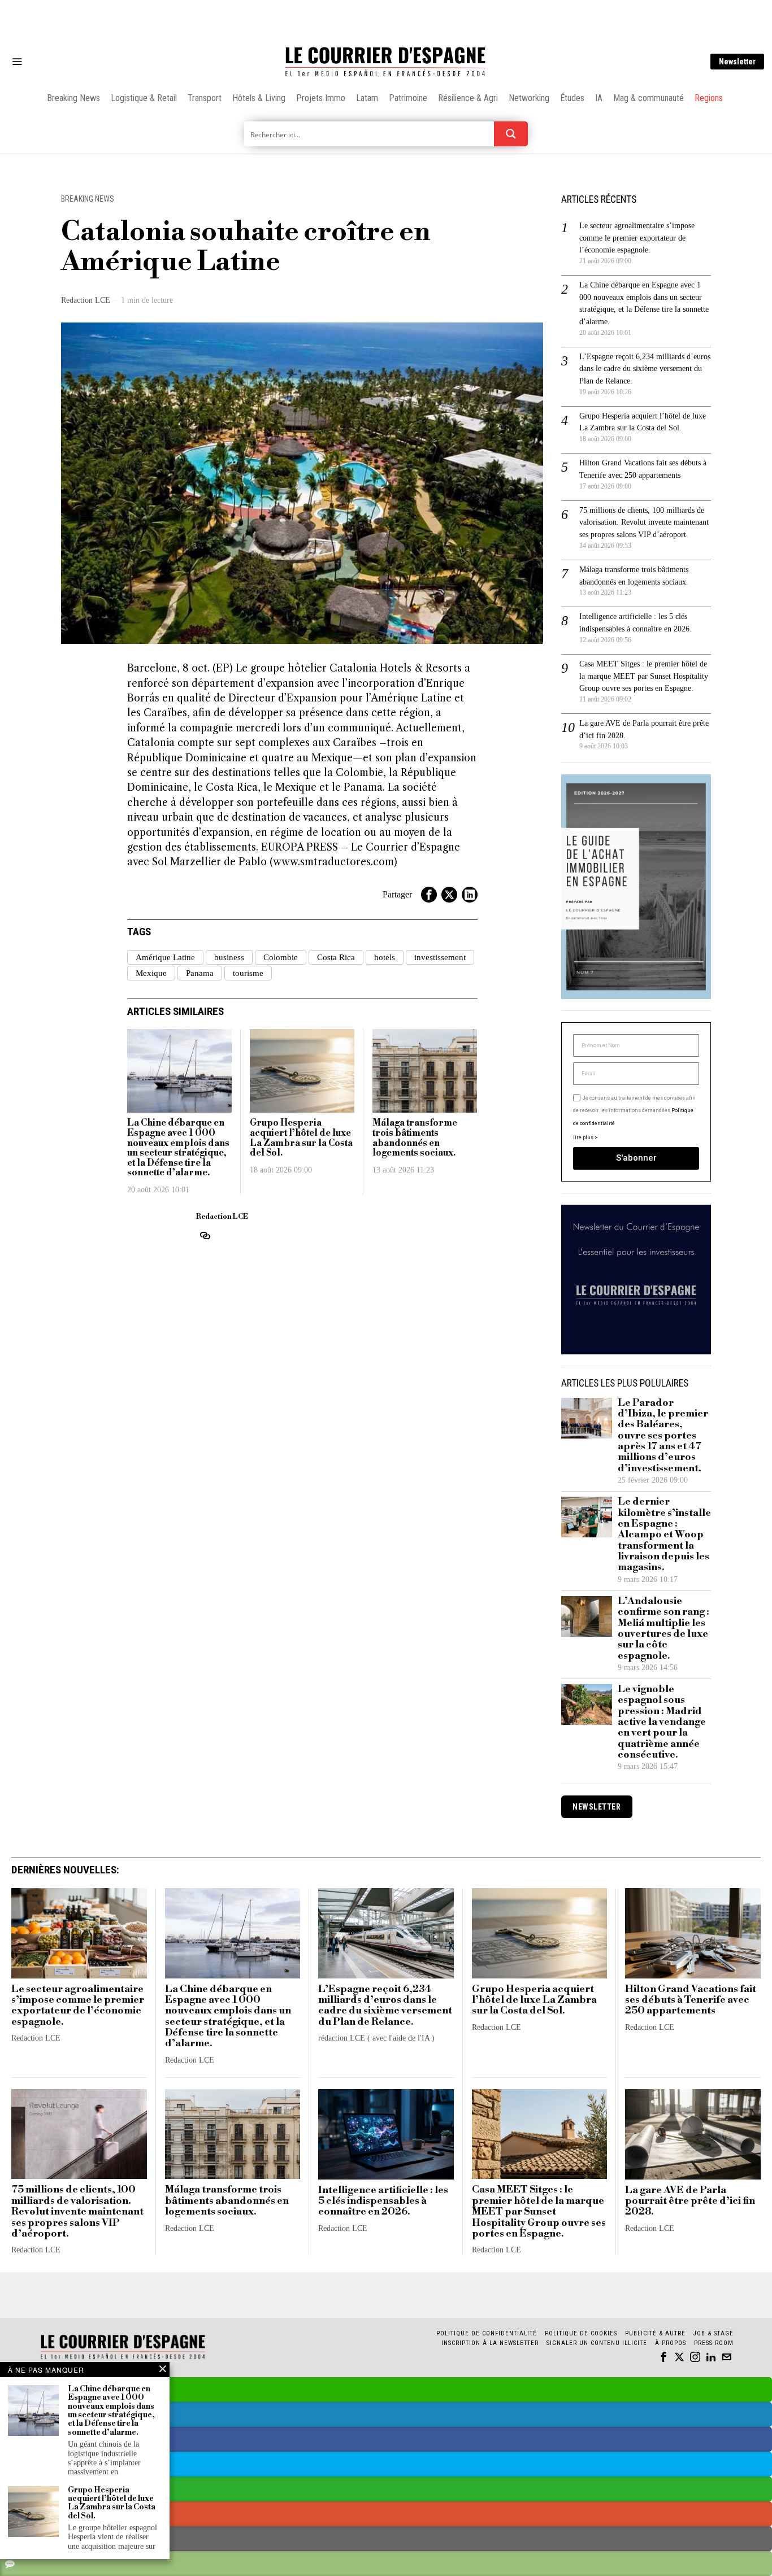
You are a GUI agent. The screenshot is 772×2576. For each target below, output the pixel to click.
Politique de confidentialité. (452, 1426)
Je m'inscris (502, 1384)
